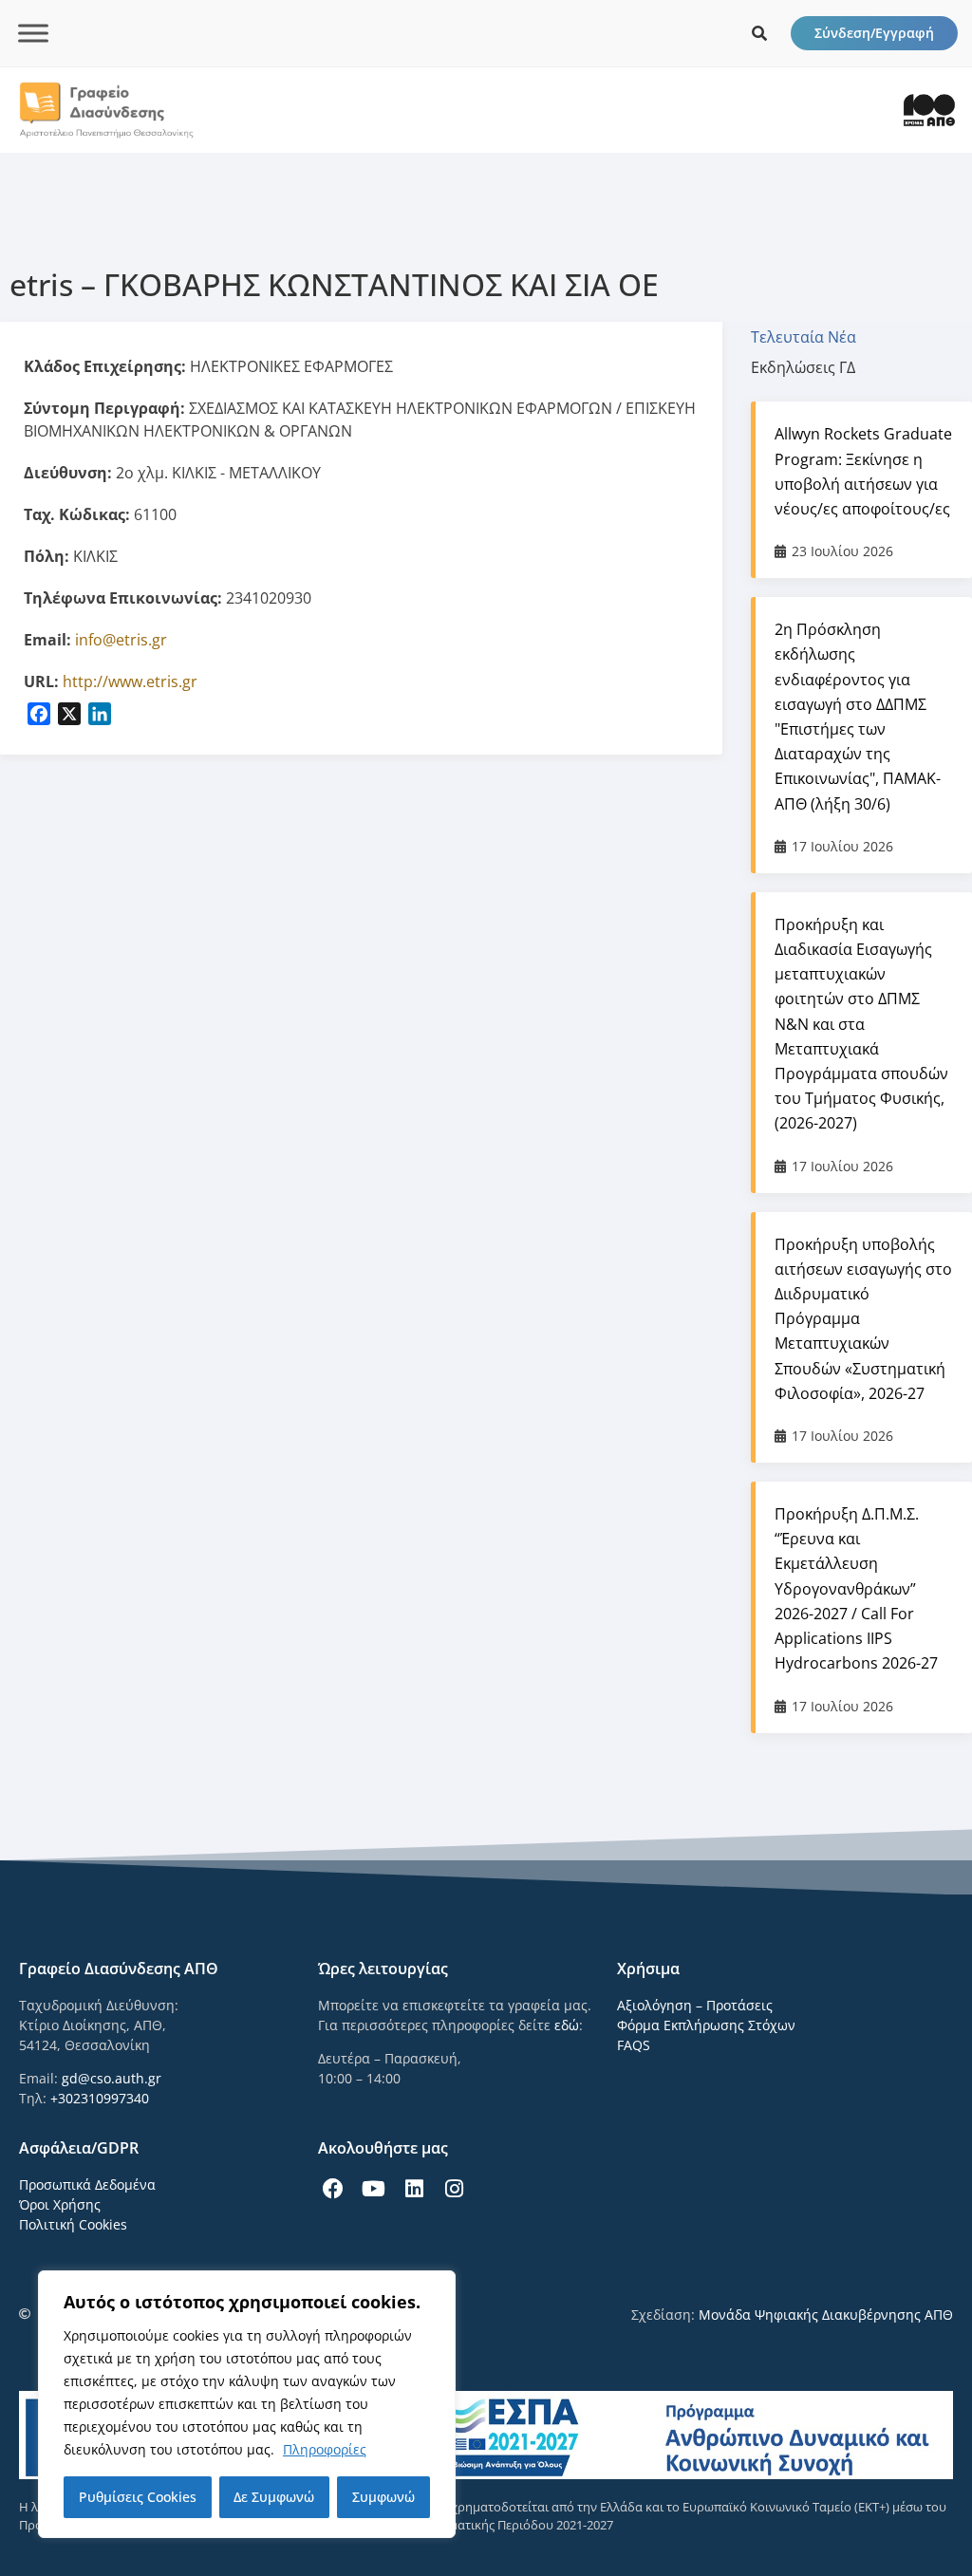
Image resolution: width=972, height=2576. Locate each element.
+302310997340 (100, 2098)
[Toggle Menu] (33, 33)
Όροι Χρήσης (60, 2204)
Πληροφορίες (325, 2449)
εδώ (567, 2025)
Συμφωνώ (383, 2497)
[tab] (813, 337)
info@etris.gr (121, 640)
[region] (247, 2404)
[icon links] (759, 33)
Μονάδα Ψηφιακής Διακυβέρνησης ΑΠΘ (826, 2315)
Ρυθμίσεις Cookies (138, 2497)
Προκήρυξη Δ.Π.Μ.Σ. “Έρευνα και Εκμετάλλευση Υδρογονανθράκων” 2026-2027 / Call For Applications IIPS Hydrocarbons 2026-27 (856, 1588)
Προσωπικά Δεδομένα (87, 2184)
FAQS (634, 2045)
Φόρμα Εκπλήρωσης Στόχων (706, 2025)
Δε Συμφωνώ (274, 2497)
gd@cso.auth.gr (112, 2078)
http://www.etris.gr (130, 681)
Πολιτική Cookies (73, 2224)
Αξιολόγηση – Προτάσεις (695, 2005)
